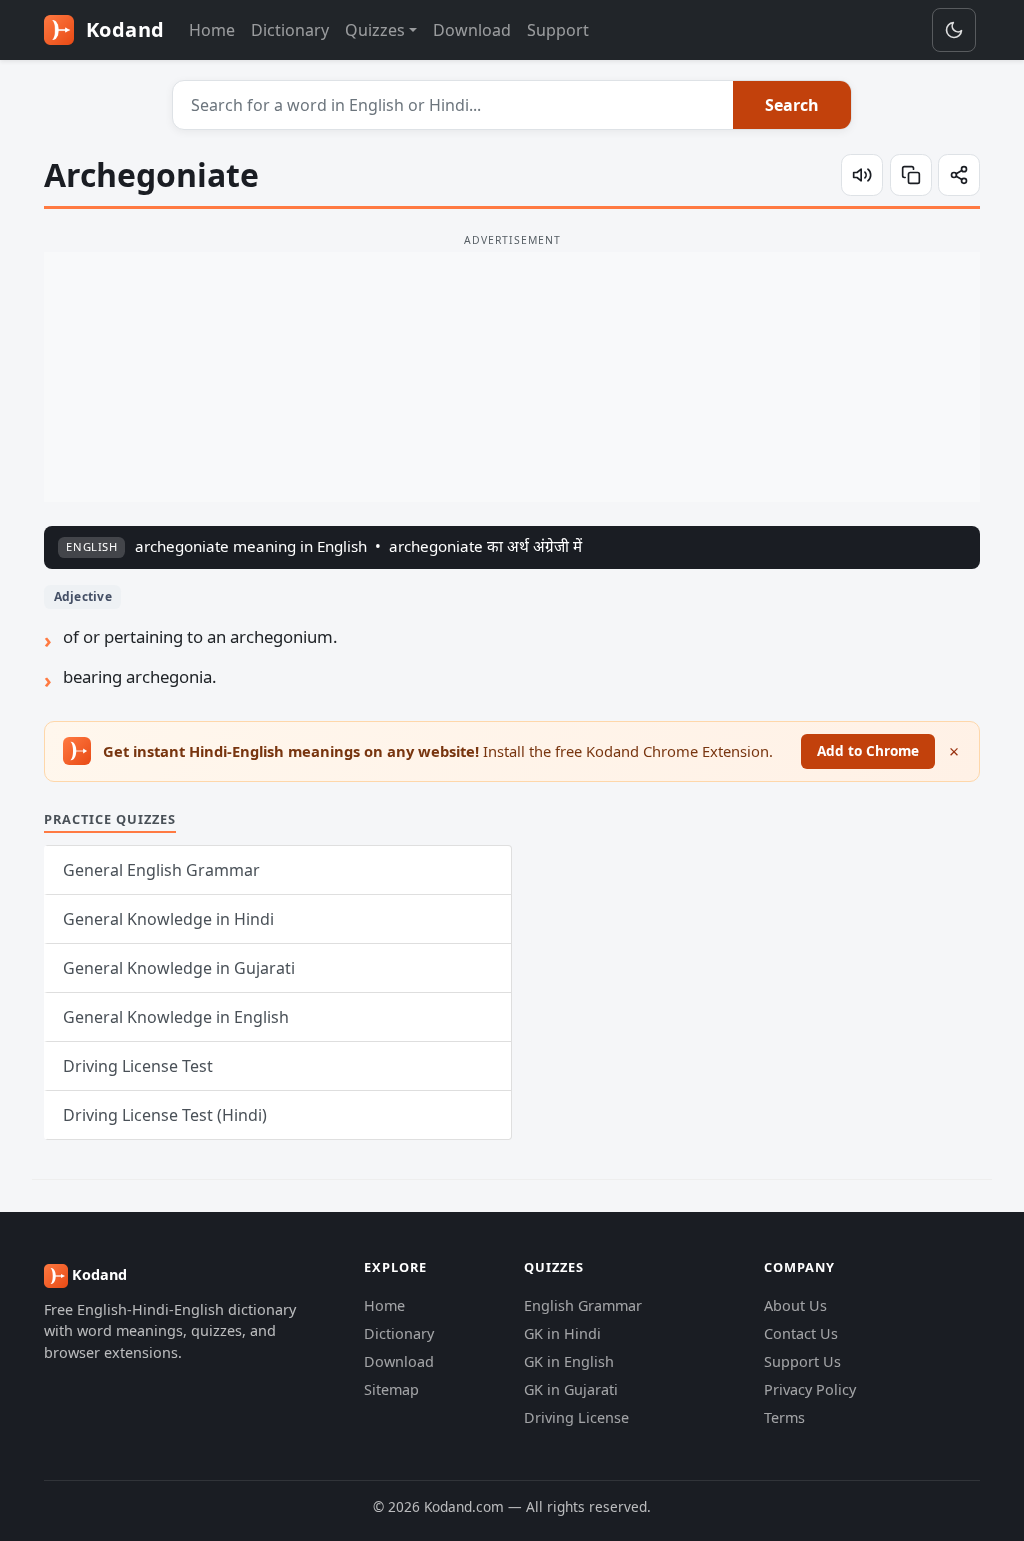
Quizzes (375, 30)
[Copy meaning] (911, 175)
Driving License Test (138, 1066)
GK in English (569, 1361)
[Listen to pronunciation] (862, 175)
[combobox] (453, 105)
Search (792, 105)
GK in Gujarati (571, 1389)
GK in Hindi (562, 1333)
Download (472, 30)
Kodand (122, 29)
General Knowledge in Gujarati (179, 968)
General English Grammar (161, 870)
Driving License (576, 1417)
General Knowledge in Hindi (168, 919)
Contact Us (801, 1333)
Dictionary (290, 30)
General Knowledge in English (176, 1017)
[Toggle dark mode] (954, 30)
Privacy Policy (810, 1389)
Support (558, 30)
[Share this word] (959, 175)
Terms (784, 1417)
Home (212, 30)
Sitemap (391, 1389)
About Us (795, 1305)
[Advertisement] (512, 377)
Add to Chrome (868, 750)
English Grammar (583, 1305)
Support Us (802, 1361)
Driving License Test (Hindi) (165, 1115)
